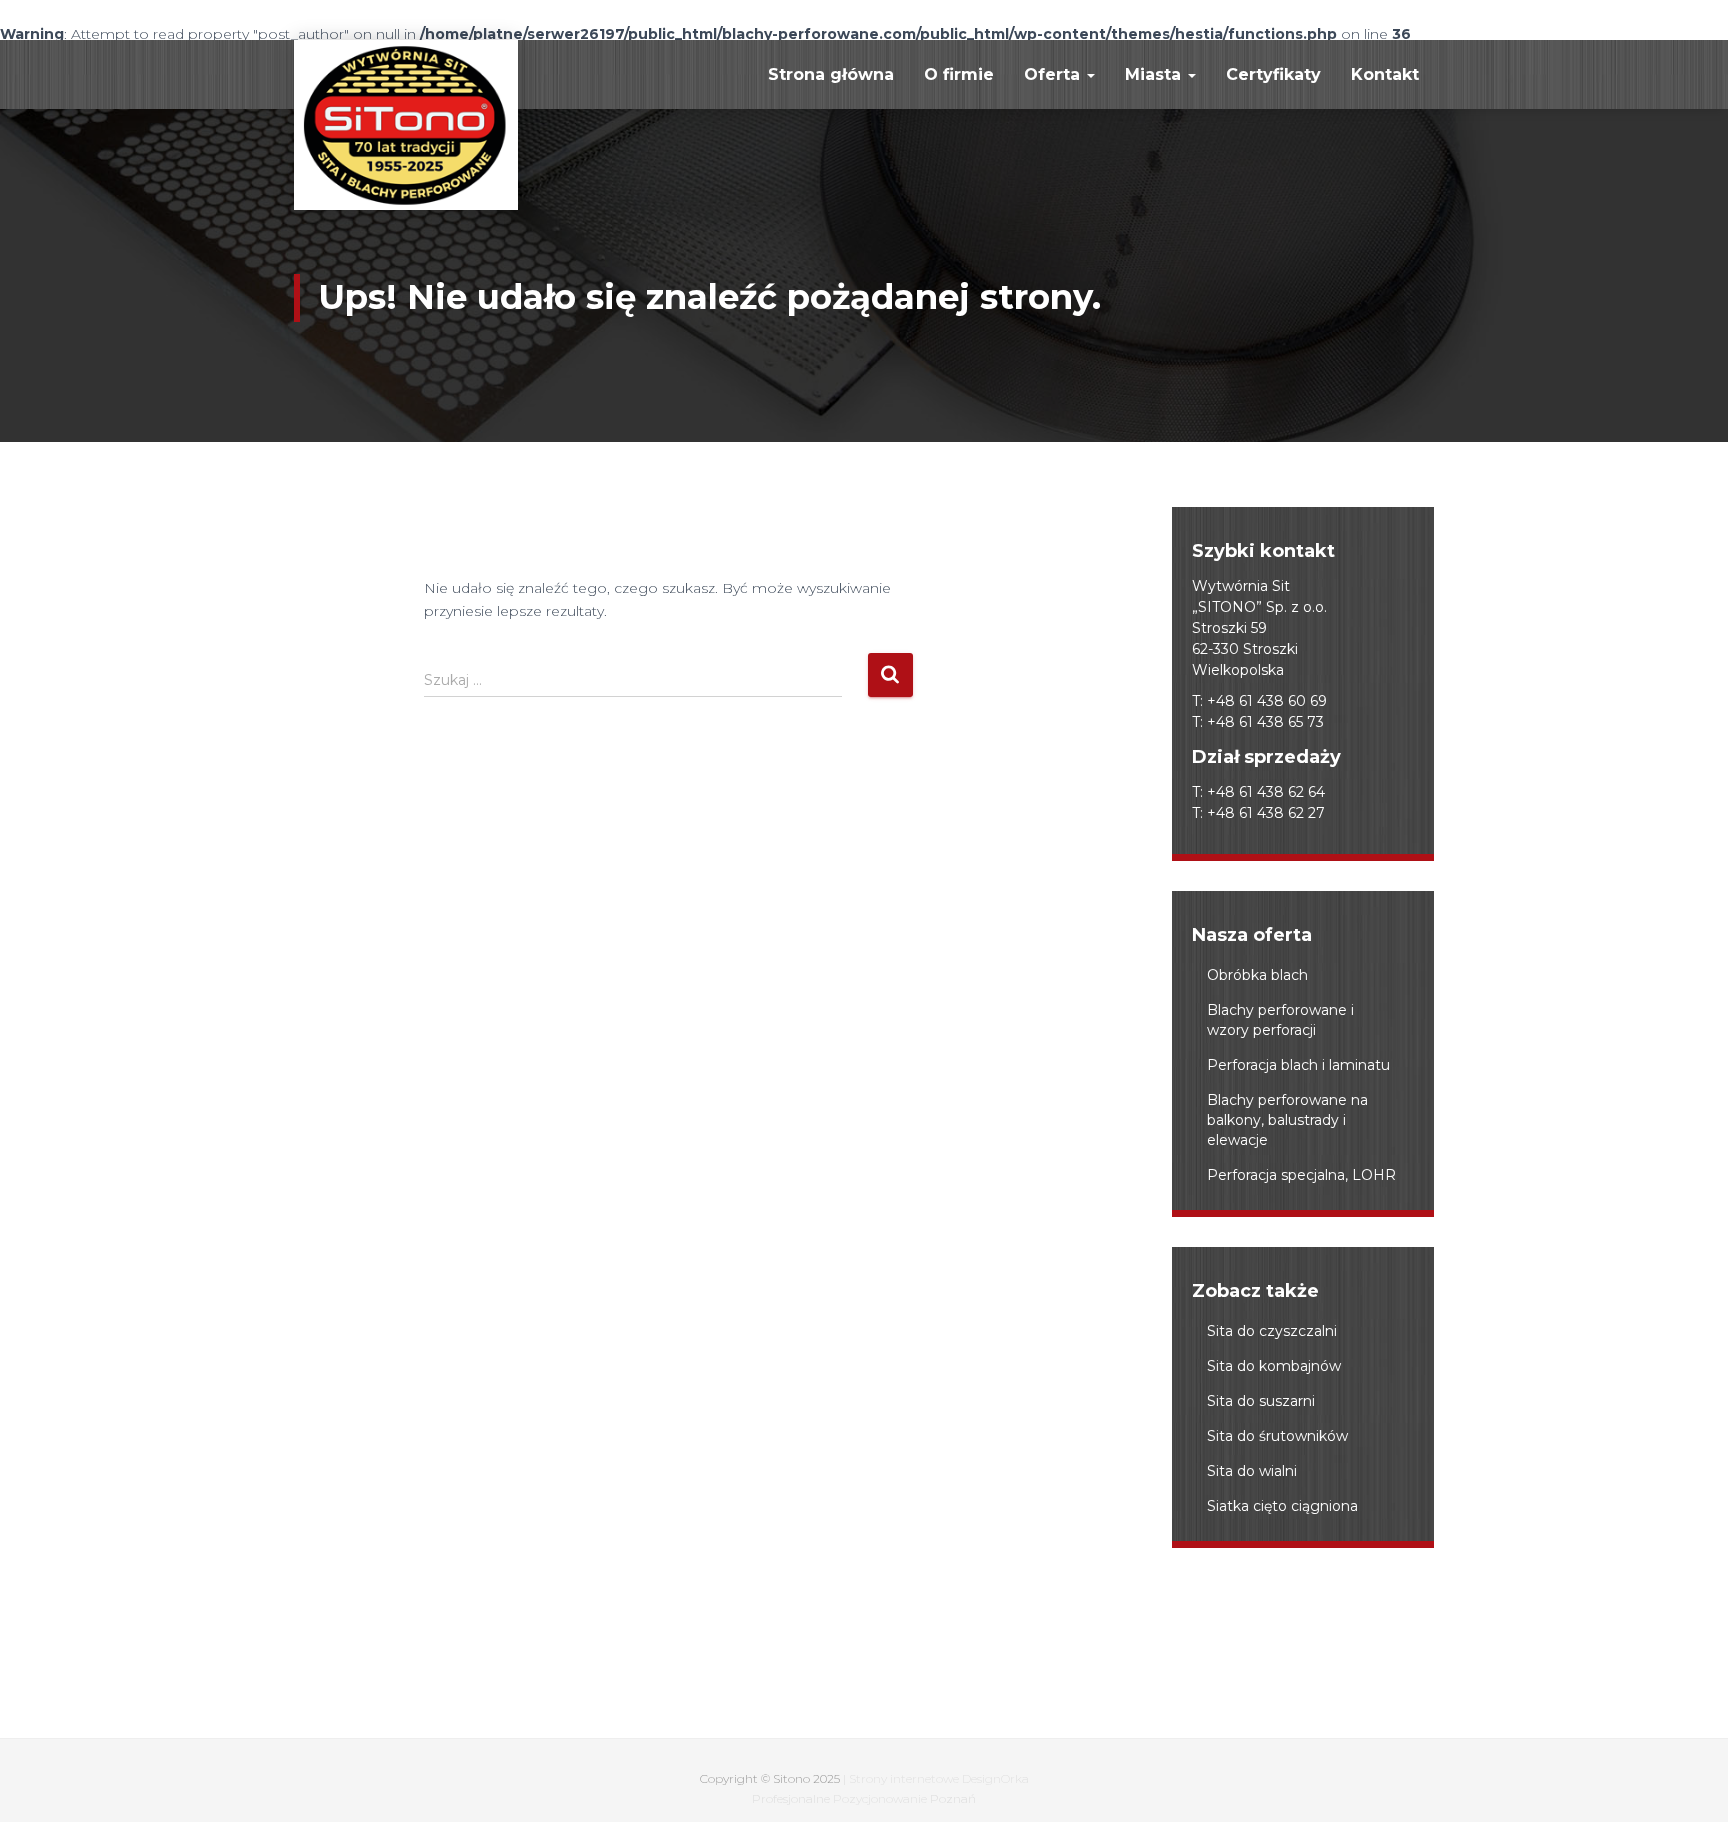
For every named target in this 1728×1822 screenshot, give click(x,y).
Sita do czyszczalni (1272, 1331)
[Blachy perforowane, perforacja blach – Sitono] (406, 125)
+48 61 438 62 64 (1266, 792)
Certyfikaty (1273, 74)
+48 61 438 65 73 (1265, 722)
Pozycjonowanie (880, 1798)
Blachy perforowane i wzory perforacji (1280, 1020)
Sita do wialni (1252, 1471)
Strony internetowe (904, 1778)
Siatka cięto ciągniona (1282, 1506)
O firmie (959, 74)
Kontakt (1385, 74)
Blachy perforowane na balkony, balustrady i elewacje (1287, 1120)
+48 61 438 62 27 (1266, 813)
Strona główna (831, 74)
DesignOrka (995, 1778)
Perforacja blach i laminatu (1298, 1065)
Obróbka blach (1257, 975)
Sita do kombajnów (1274, 1366)
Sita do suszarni (1261, 1401)
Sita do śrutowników (1277, 1436)
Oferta (1054, 74)
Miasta (1155, 74)
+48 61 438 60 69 (1267, 701)
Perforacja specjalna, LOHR (1301, 1175)
